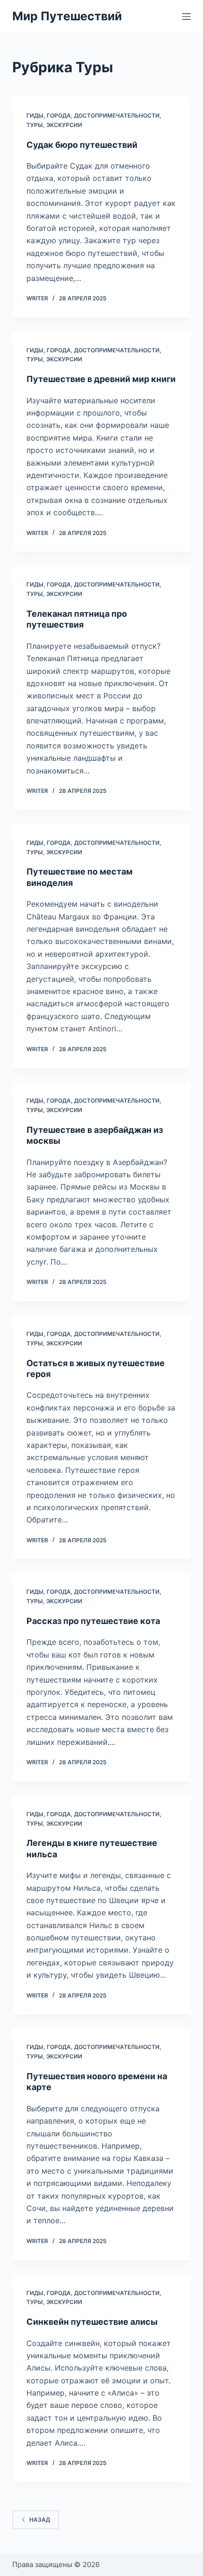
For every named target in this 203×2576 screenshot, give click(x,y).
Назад (40, 2520)
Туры (35, 125)
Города (59, 115)
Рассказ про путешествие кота (93, 1621)
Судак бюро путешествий (82, 145)
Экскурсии (64, 125)
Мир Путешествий (67, 16)
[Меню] (186, 17)
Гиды (35, 115)
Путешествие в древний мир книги (101, 379)
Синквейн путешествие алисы (92, 2322)
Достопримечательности (117, 115)
